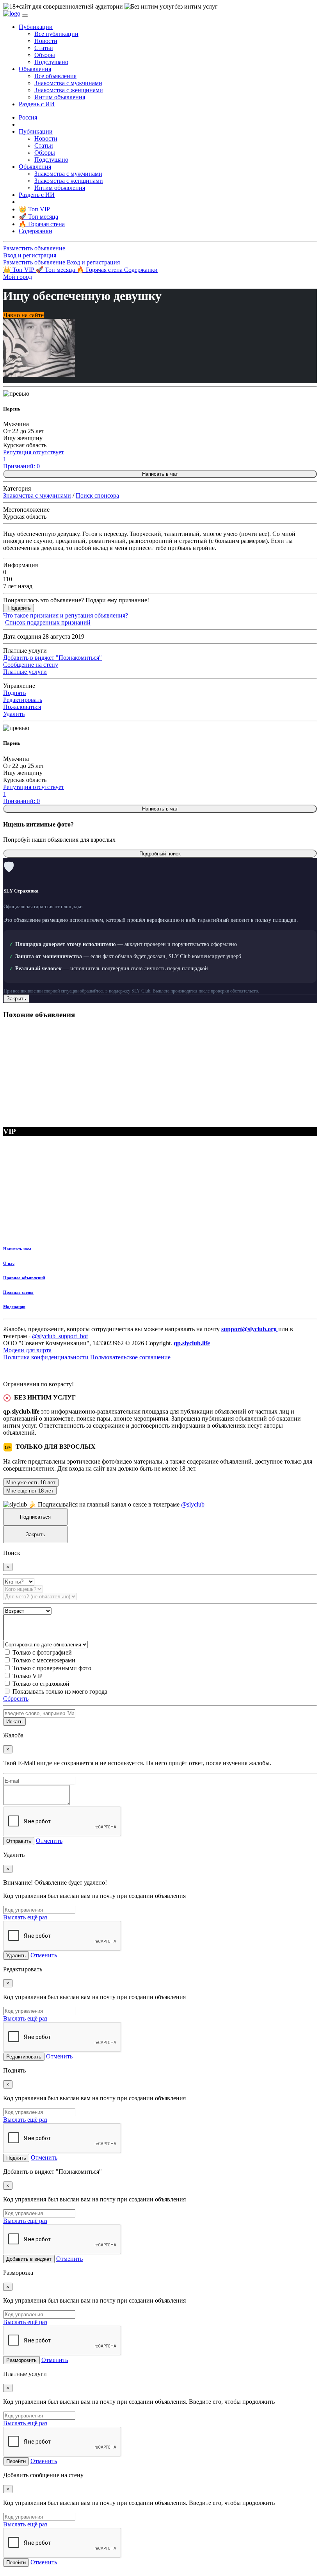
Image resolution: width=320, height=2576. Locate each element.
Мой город (18, 277)
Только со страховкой (41, 1684)
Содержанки (141, 270)
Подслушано (51, 62)
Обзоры (45, 55)
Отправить (19, 1841)
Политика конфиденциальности (46, 1357)
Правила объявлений (24, 1278)
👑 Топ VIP (19, 270)
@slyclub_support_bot (60, 1336)
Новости (46, 41)
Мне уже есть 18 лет (31, 1483)
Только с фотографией (42, 1652)
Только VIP (28, 1676)
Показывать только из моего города (60, 1691)
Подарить (20, 608)
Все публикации (56, 34)
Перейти (16, 2461)
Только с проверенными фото (52, 1668)
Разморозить (21, 2360)
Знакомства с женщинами (69, 90)
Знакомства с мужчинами (68, 83)
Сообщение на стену (31, 665)
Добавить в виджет (29, 2259)
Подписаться (35, 1517)
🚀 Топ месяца (56, 270)
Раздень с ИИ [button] (37, 104)
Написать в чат (160, 474)
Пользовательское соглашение (130, 1357)
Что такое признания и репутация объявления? (66, 615)
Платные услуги (25, 672)
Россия (28, 117)
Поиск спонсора (97, 495)
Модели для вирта (27, 1350)
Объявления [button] (35, 69)
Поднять (14, 693)
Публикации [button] (36, 27)
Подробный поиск (160, 854)
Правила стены (18, 1292)
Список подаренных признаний (48, 622)
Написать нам (17, 1249)
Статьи (44, 48)
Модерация (14, 1307)
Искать (14, 1722)
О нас (9, 1263)
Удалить (14, 714)
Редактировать (23, 700)
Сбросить (16, 1699)
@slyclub (193, 1504)
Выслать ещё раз (25, 1917)
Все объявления (55, 76)
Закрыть (16, 999)
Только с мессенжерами (44, 1660)
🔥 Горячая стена (100, 270)
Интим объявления (60, 97)
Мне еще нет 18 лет (30, 1491)
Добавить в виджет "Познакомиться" (52, 658)
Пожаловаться (22, 707)
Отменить (49, 1841)
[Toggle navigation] (25, 16)
